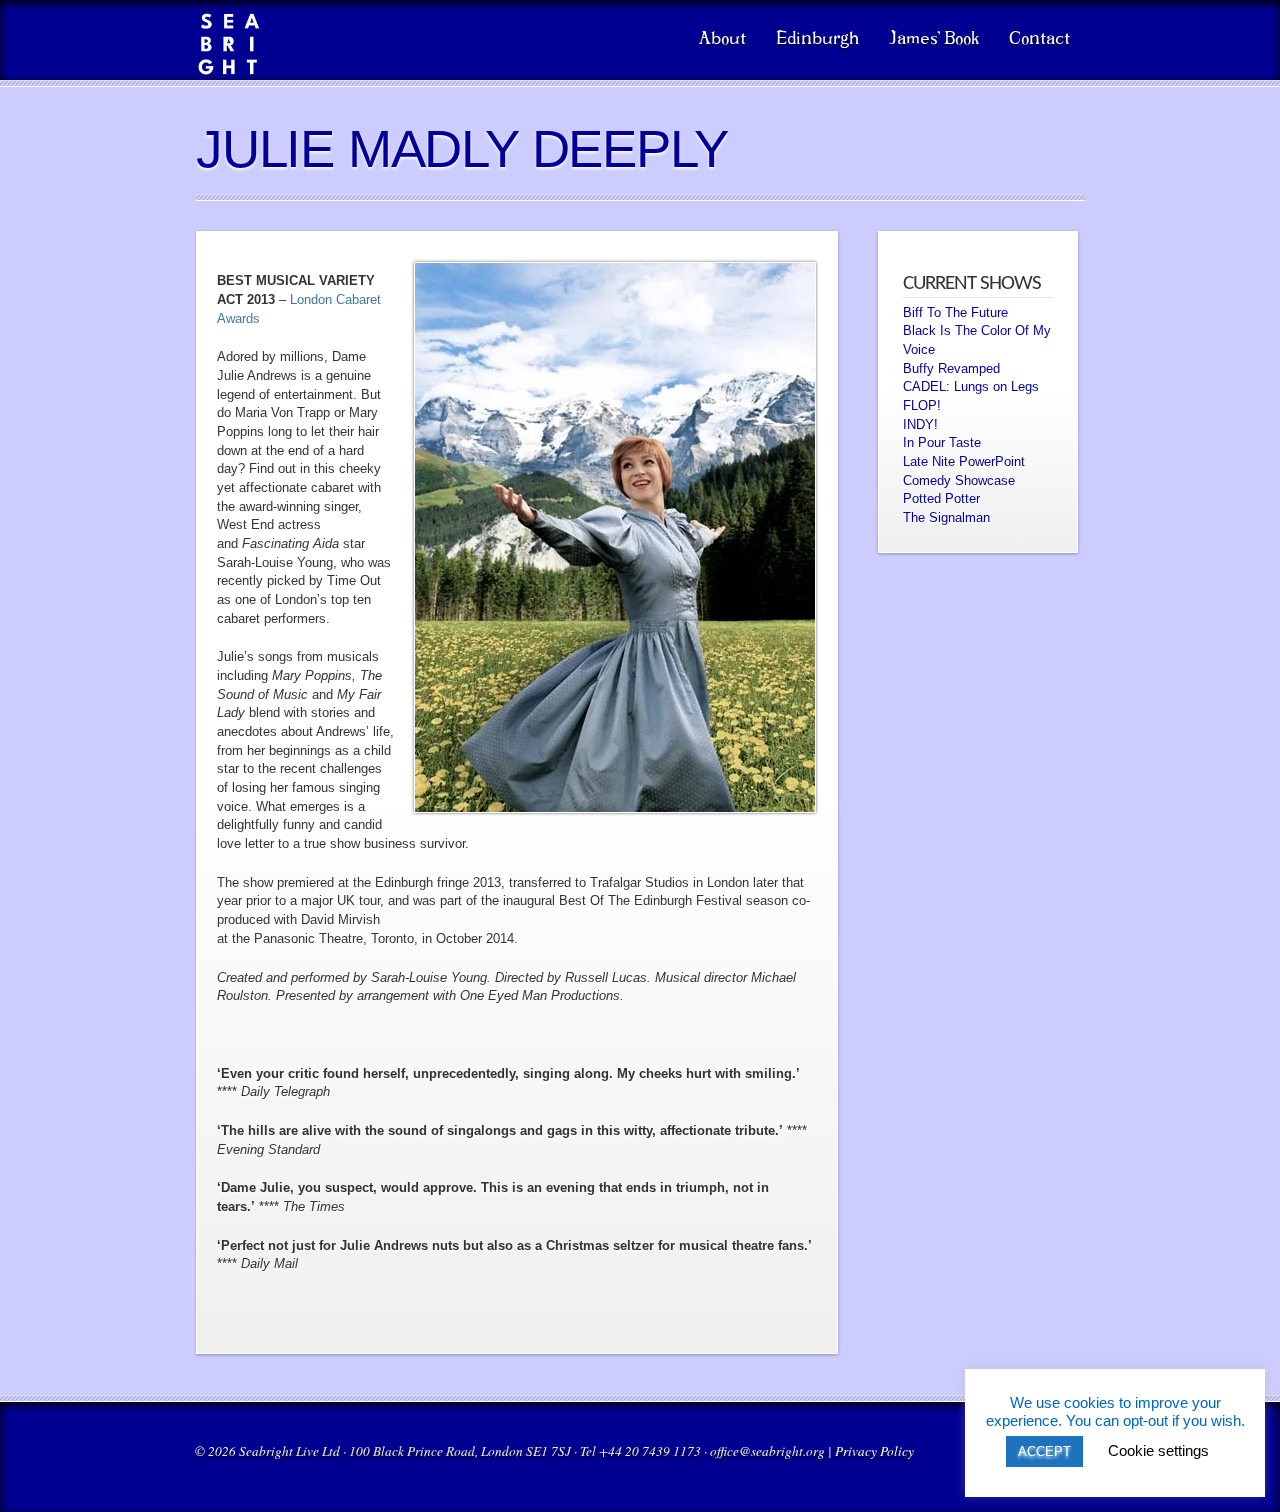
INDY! (920, 424)
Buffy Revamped (951, 368)
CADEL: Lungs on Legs (971, 386)
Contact (1039, 39)
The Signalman (946, 517)
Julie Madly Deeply (461, 148)
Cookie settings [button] (1158, 1450)
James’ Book (934, 39)
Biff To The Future (955, 312)
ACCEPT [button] (1044, 1451)
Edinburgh (817, 39)
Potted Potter (941, 498)
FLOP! (922, 405)
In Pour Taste (942, 442)
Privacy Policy (874, 1451)
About (722, 39)
